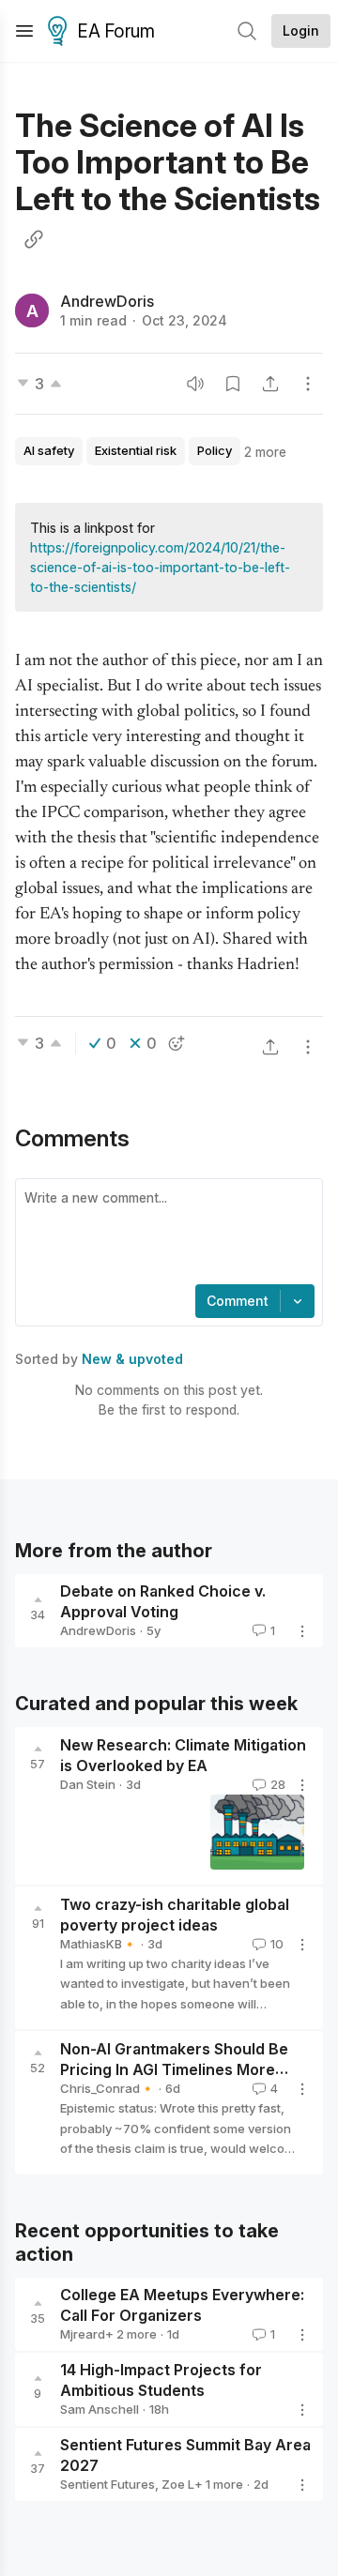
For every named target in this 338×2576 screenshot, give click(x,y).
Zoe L (178, 2484)
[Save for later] (233, 384)
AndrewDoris (107, 301)
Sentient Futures (108, 2484)
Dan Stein (88, 1784)
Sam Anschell (100, 2409)
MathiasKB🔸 (99, 1944)
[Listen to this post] (195, 384)
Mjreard (83, 2334)
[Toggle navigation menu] (24, 31)
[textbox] (165, 1234)
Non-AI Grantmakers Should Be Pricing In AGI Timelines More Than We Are (174, 2070)
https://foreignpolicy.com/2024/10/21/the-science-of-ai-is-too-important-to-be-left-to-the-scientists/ (160, 567)
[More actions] (308, 384)
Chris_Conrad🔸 (108, 2088)
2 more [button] (265, 452)
